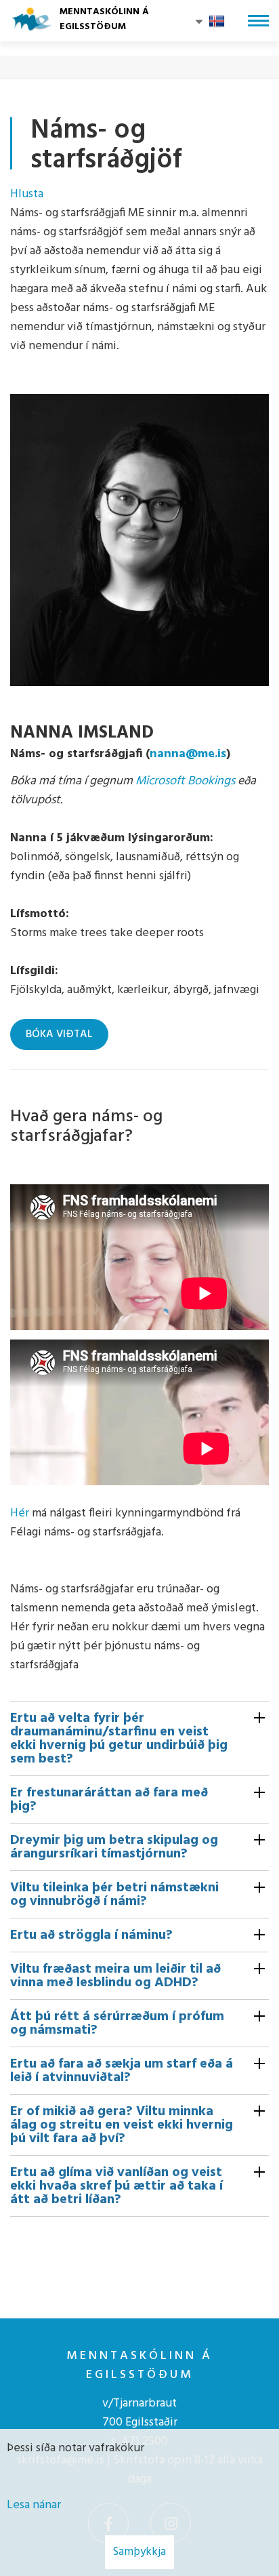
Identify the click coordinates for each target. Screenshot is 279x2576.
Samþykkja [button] (139, 2552)
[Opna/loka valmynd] (258, 21)
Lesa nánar (34, 2505)
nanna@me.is (188, 754)
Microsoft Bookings (185, 781)
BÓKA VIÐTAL (59, 1034)
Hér (20, 1513)
